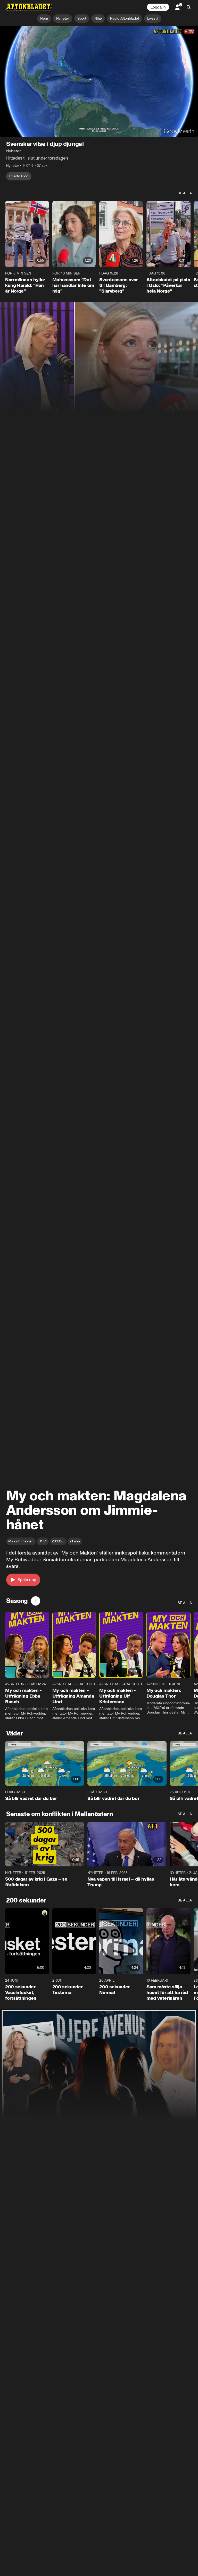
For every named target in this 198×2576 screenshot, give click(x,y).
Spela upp (27, 1580)
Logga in (158, 7)
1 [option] (36, 1601)
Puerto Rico (19, 176)
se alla (185, 193)
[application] (99, 81)
